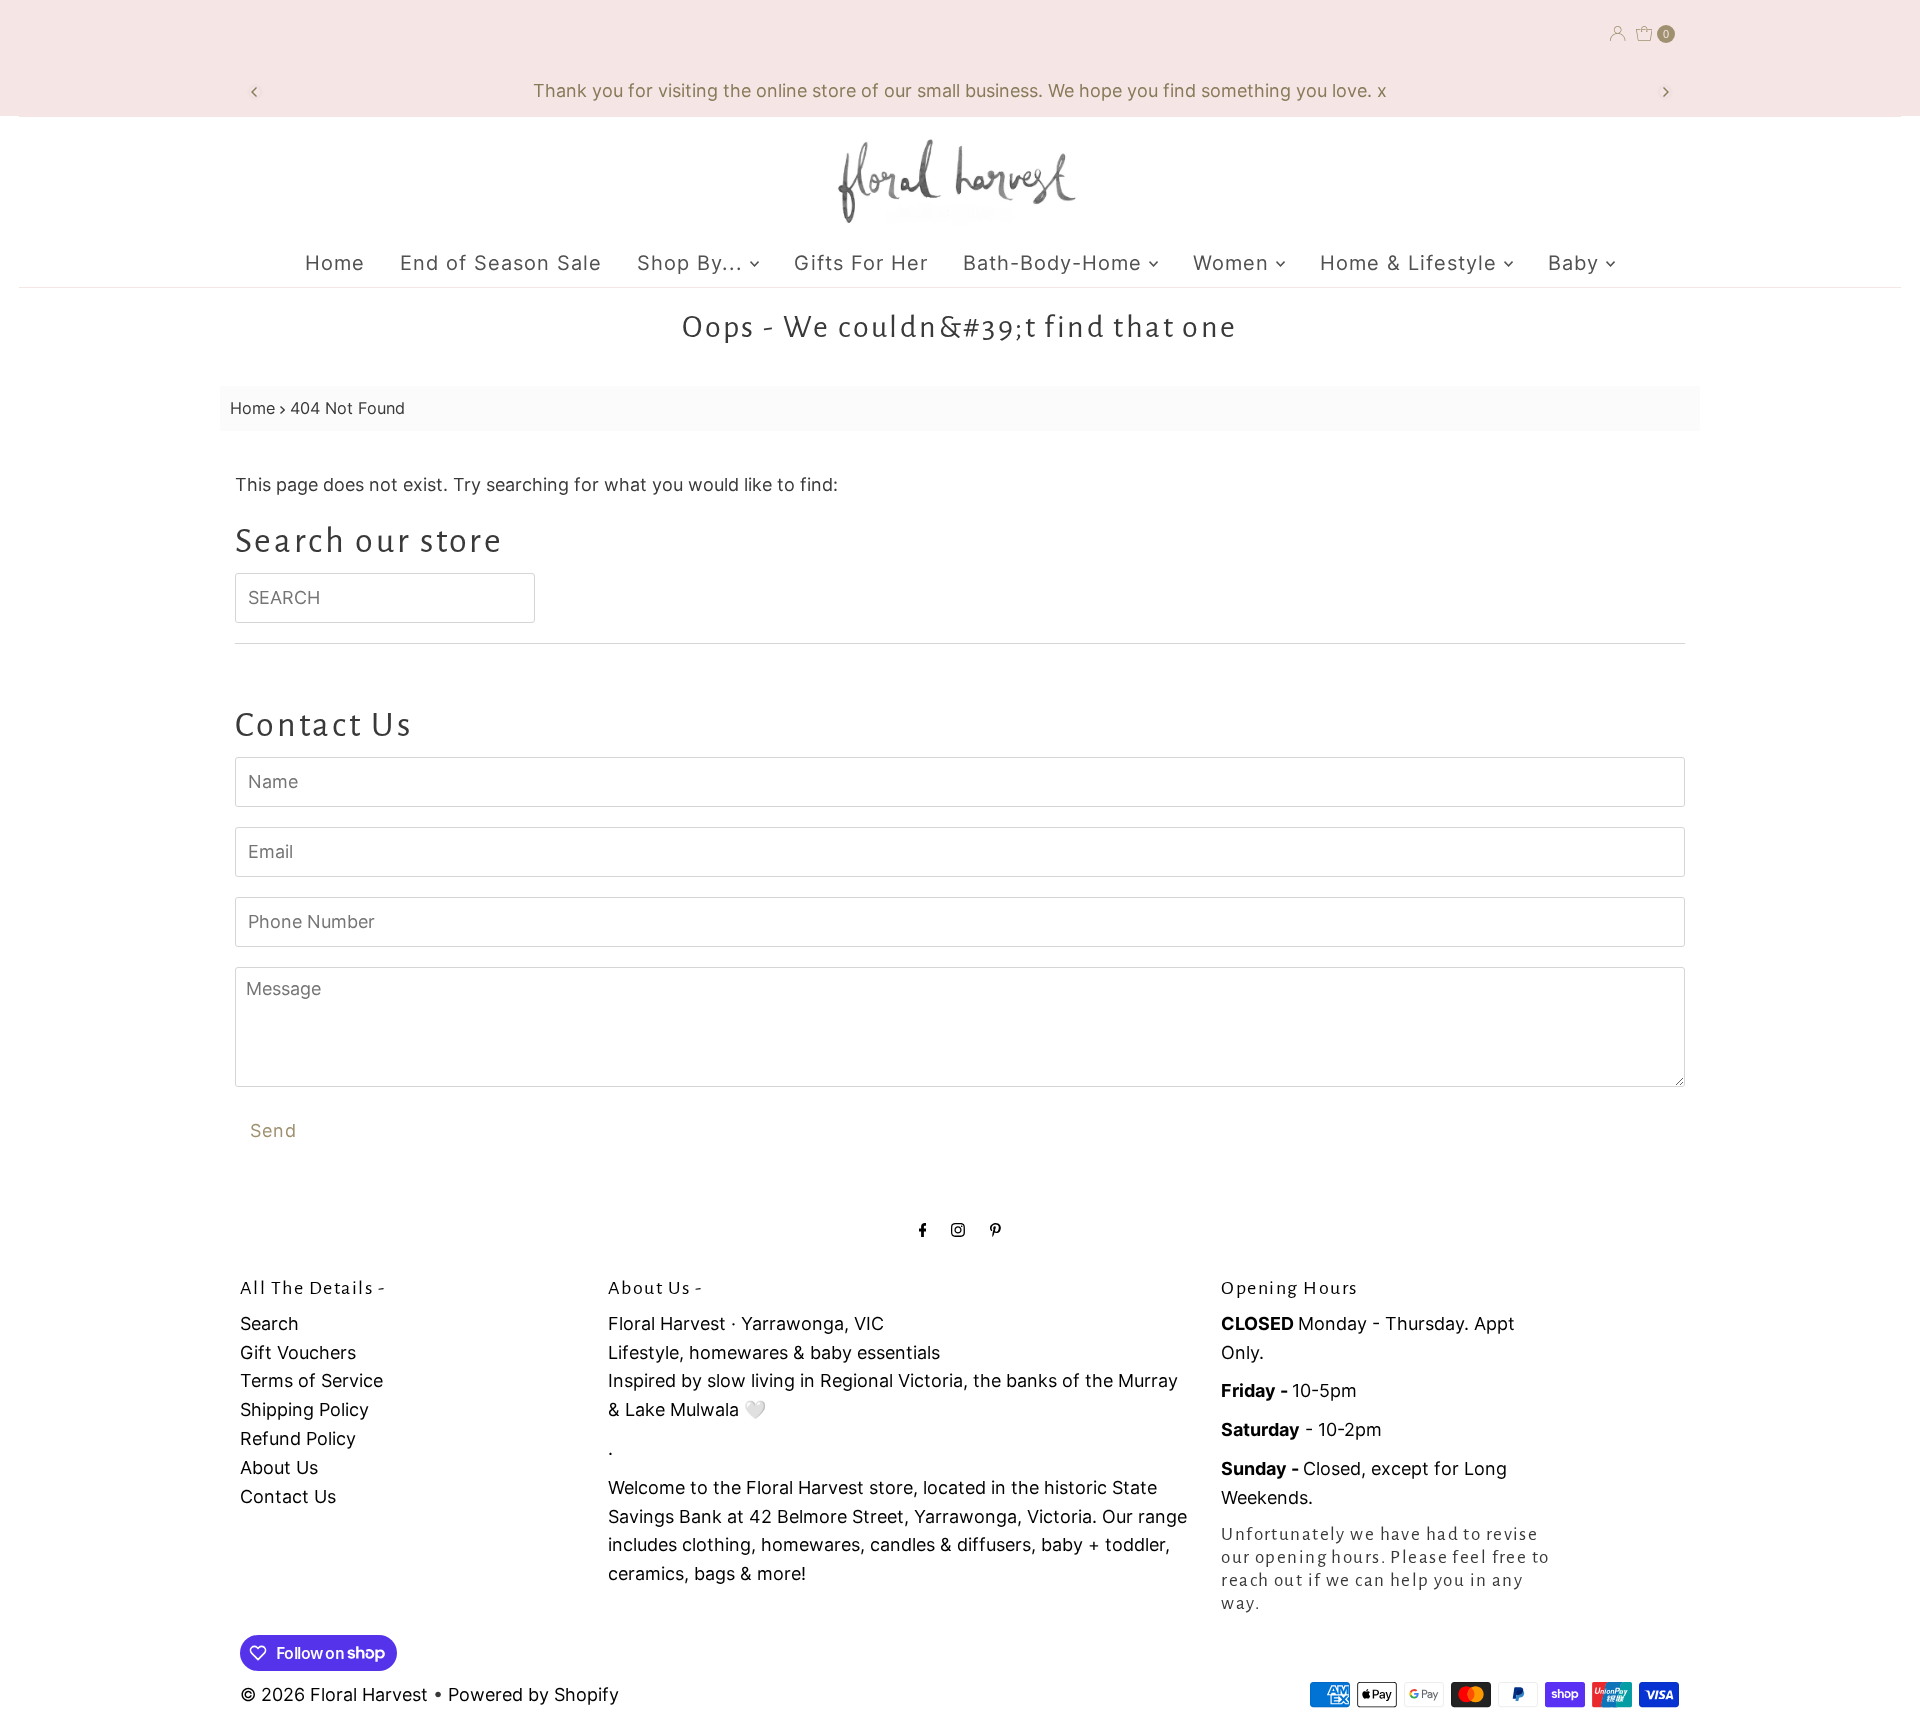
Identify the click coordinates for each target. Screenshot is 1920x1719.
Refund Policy (298, 1438)
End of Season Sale (501, 263)
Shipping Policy (304, 1409)
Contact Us (288, 1496)
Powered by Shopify (533, 1694)
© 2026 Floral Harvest (334, 1694)
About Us (279, 1467)
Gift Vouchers (298, 1352)
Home (335, 263)
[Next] (1665, 92)
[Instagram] (958, 1229)
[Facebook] (923, 1229)
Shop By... (693, 263)
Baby (1577, 263)
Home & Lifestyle (1412, 263)
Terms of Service (311, 1380)
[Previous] (255, 92)
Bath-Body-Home (1056, 263)
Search (269, 1323)
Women (1234, 263)
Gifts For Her (861, 263)
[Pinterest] (995, 1229)
